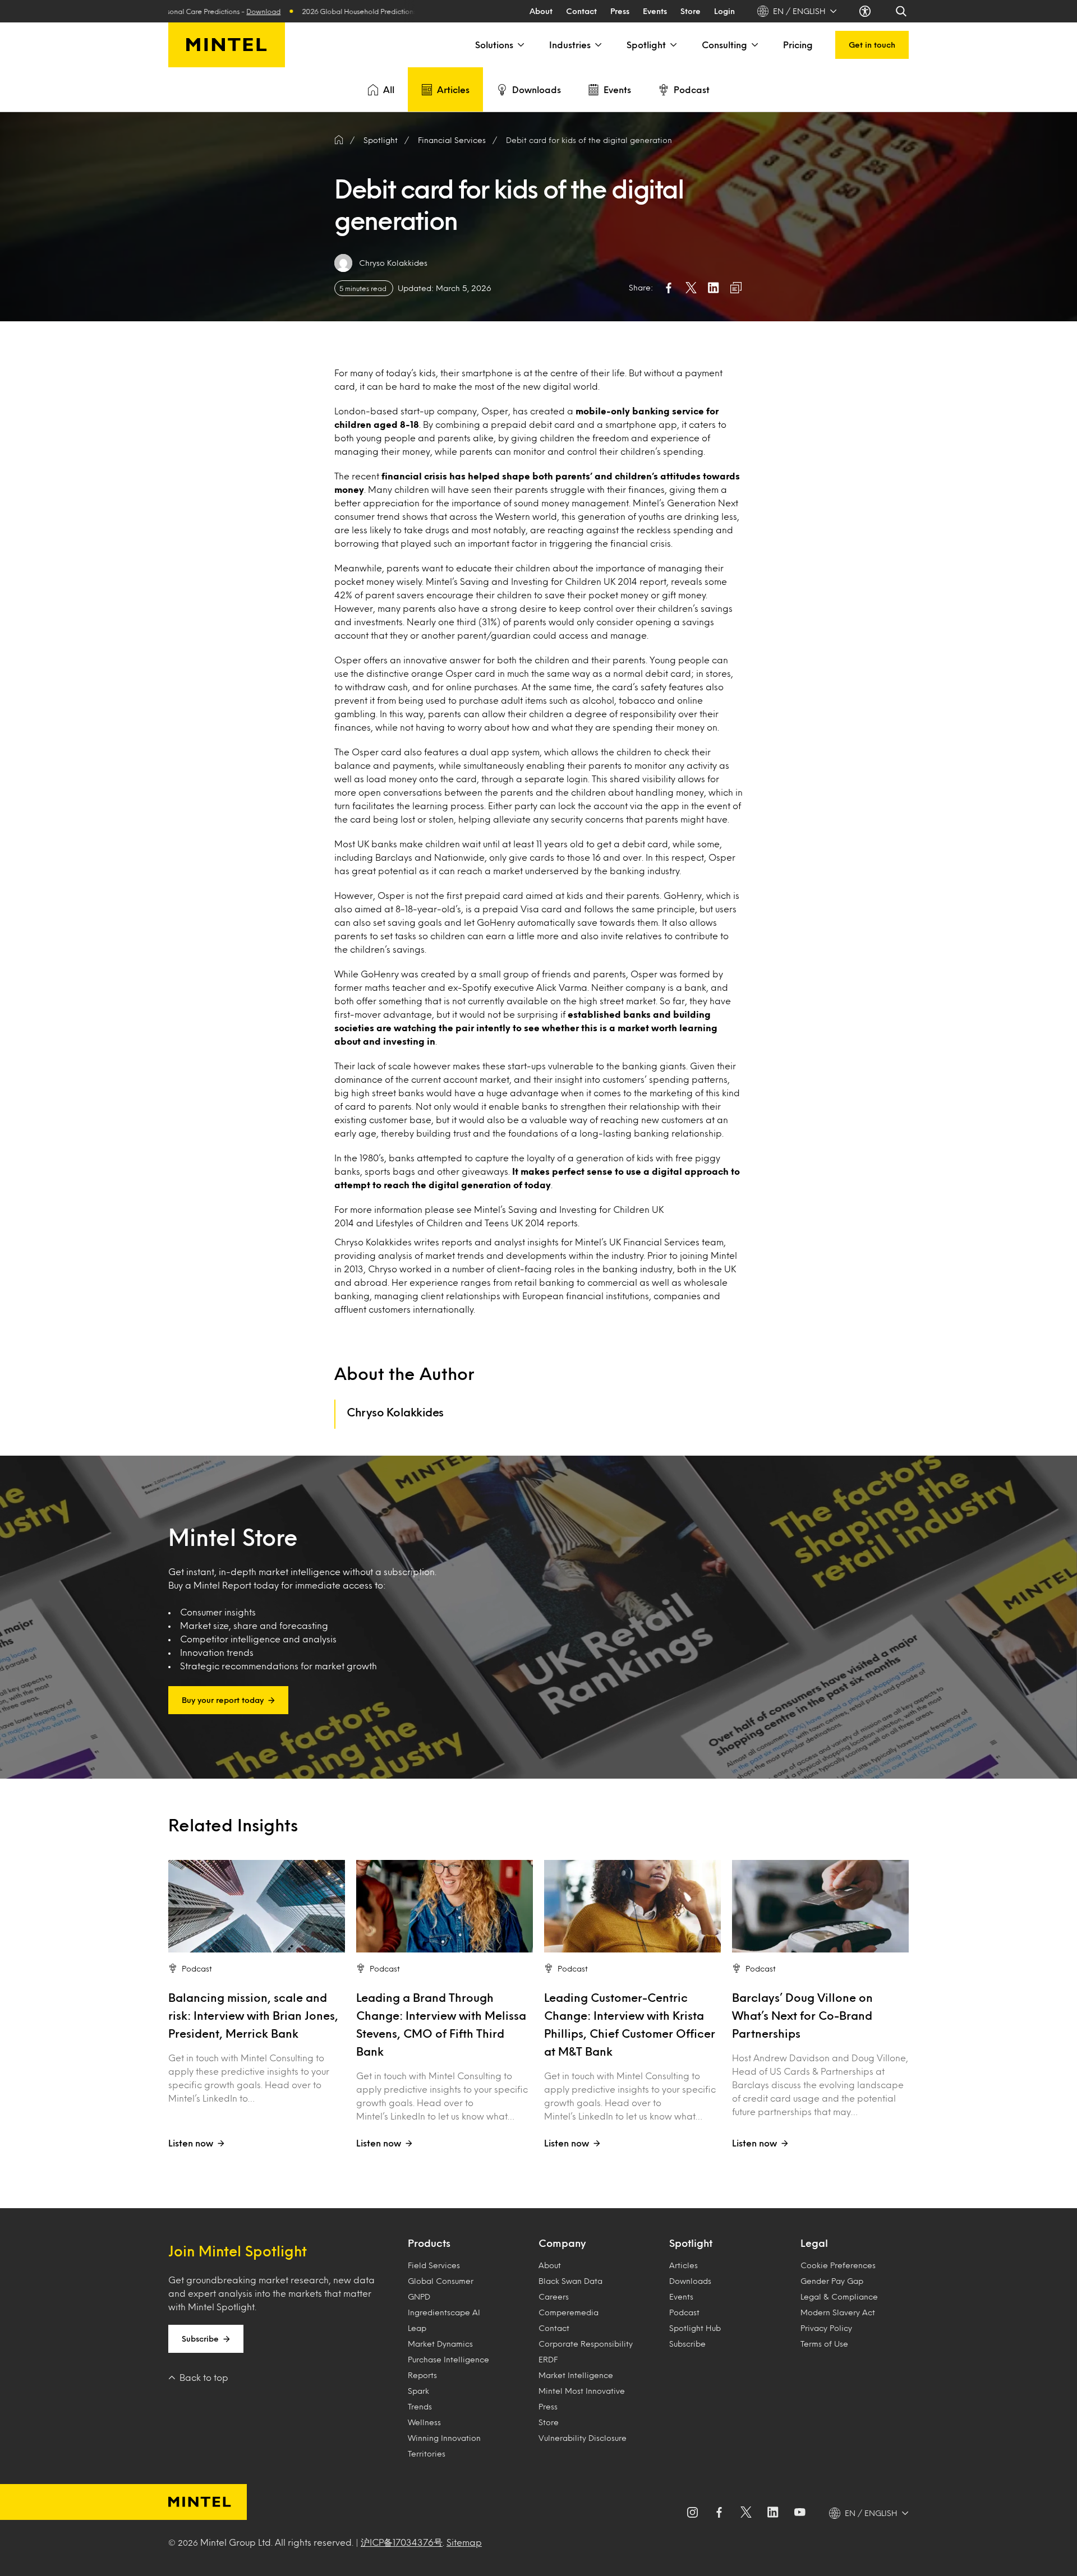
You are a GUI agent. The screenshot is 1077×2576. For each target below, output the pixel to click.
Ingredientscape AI (444, 2312)
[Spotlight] (673, 45)
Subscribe (200, 2339)
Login (724, 11)
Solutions (494, 45)
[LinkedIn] (773, 2513)
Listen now (191, 2143)
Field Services (434, 2265)
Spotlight (646, 45)
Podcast (692, 89)
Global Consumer (441, 2281)
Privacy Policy (826, 2328)
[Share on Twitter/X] (691, 288)
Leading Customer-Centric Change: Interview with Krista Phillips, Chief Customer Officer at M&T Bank (630, 2024)
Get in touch (872, 45)
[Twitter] (746, 2513)
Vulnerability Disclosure (583, 2438)
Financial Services (452, 140)
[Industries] (597, 45)
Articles (453, 89)
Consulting (724, 45)
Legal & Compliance (839, 2296)
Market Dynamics (440, 2344)
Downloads (537, 89)
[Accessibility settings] (866, 11)
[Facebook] (719, 2513)
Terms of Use (824, 2344)
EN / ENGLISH (799, 11)
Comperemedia (569, 2312)
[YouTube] (800, 2513)
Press (620, 11)
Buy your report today (223, 1700)
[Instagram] (692, 2513)
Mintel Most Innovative (582, 2391)
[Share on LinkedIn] (714, 288)
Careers (554, 2296)
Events (655, 11)
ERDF (548, 2359)
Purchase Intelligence (448, 2359)
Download (174, 11)
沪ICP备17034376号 (402, 2542)
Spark (418, 2391)
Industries (570, 45)
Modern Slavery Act (838, 2312)
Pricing (798, 45)
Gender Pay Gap (832, 2281)
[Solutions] (520, 45)
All (389, 89)
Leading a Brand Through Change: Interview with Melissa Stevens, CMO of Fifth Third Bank (441, 2024)
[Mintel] (227, 45)
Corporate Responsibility (586, 2344)
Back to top (204, 2377)
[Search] (902, 11)
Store (691, 11)
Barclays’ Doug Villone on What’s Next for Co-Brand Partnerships (802, 2015)
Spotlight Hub (695, 2328)
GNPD (419, 2296)
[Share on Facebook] (669, 288)
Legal (814, 2243)
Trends (420, 2406)
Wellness (424, 2422)
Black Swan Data (570, 2281)
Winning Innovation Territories (444, 2446)
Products (429, 2243)
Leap (417, 2328)
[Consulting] (754, 45)
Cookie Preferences (838, 2265)
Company (562, 2243)
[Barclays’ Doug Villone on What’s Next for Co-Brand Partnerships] (820, 1906)
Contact (581, 11)
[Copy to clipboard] (736, 288)
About (541, 11)
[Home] (339, 140)
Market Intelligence (576, 2375)
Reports (422, 2375)
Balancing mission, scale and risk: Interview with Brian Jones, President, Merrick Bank (253, 2015)
